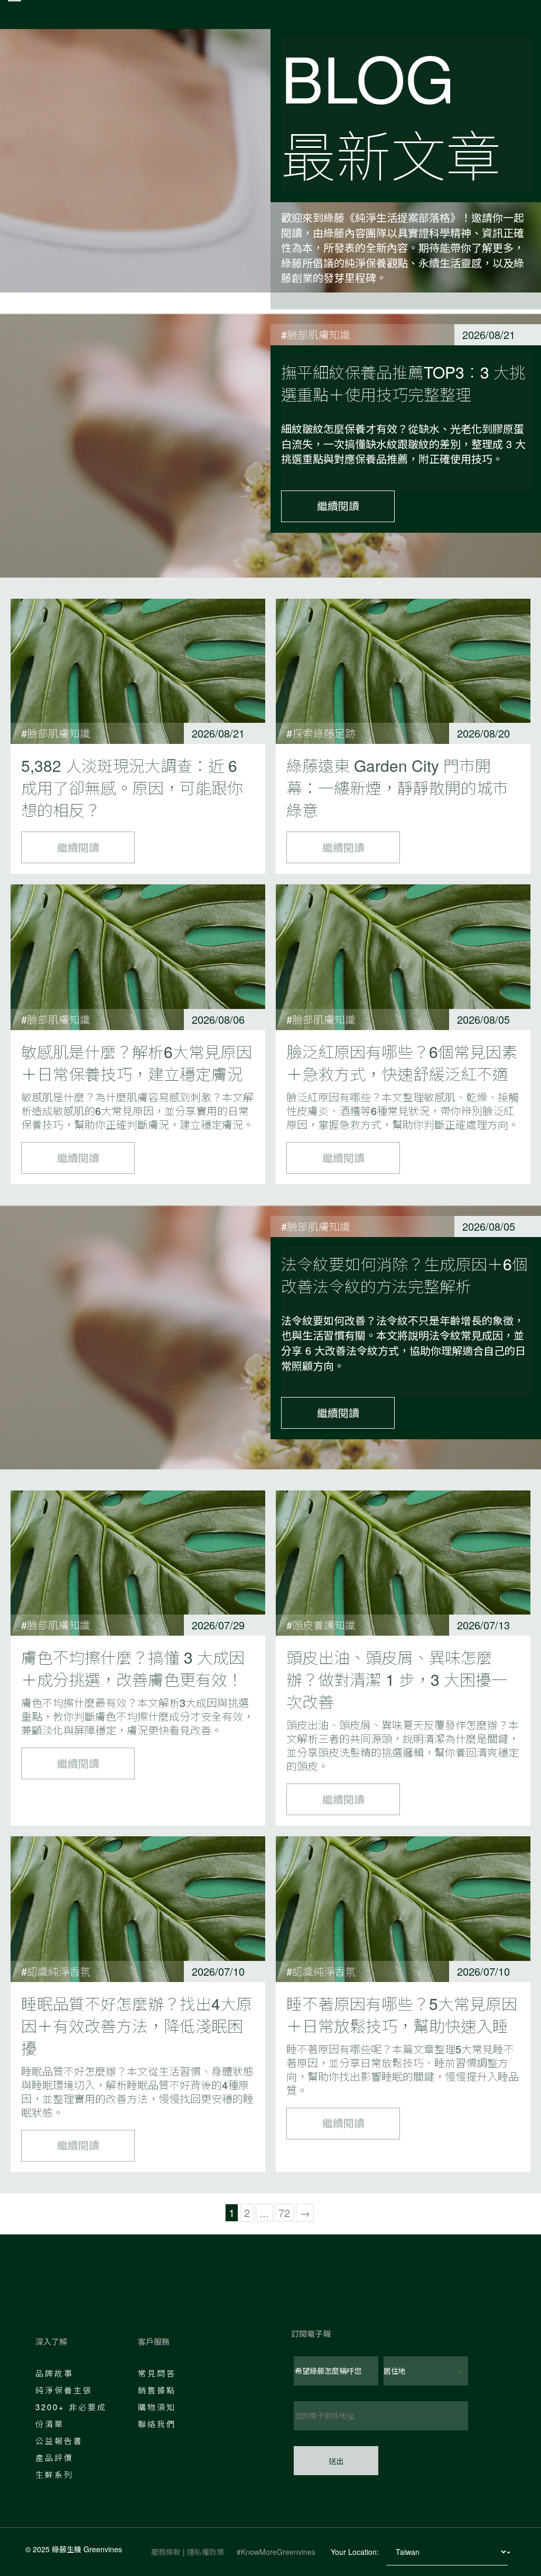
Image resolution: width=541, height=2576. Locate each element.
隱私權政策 (206, 2552)
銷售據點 (157, 2390)
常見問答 (157, 2373)
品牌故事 (54, 2373)
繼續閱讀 (338, 506)
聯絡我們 (157, 2424)
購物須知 (157, 2407)
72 (284, 2212)
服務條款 (166, 2552)
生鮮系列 (54, 2474)
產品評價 (54, 2457)
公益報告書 (59, 2441)
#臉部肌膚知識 (316, 334)
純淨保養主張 (64, 2390)
